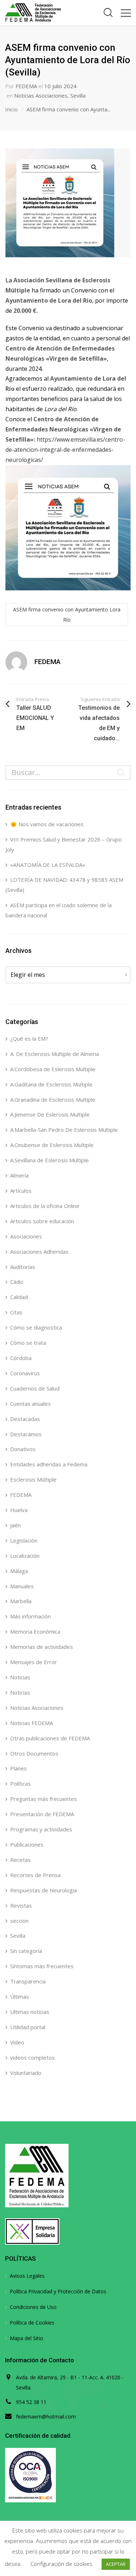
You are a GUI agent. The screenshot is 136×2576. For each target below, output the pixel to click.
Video (17, 2042)
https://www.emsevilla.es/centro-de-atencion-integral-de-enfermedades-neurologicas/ (65, 450)
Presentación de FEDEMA (42, 1814)
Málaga (19, 1571)
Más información (30, 1616)
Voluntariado (26, 2073)
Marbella (21, 1601)
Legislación (24, 1540)
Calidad (19, 1297)
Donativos (23, 1449)
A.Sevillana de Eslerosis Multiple (50, 1160)
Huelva (19, 1510)
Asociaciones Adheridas (39, 1252)
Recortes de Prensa (35, 1875)
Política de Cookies (32, 2323)
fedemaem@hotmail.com (46, 2417)
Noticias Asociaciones (41, 95)
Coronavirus (25, 1373)
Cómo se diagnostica (36, 1327)
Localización (25, 1556)
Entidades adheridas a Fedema (49, 1464)
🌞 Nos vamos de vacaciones (47, 824)
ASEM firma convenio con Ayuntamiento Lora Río (67, 615)
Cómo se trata (28, 1343)
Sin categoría (26, 1951)
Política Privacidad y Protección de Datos (58, 2291)
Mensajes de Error (34, 1662)
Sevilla (78, 95)
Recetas (20, 1860)
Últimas (20, 1996)
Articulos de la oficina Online (45, 1206)
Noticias (20, 1677)
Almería (19, 1175)
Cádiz (17, 1282)
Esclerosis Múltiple (33, 1479)
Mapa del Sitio (26, 2338)
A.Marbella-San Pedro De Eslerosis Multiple (64, 1130)
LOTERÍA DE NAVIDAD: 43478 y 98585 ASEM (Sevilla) (64, 885)
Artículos (21, 1191)
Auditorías (23, 1267)
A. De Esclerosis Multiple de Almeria (55, 1054)
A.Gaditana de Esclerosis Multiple (51, 1084)
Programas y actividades (41, 1829)
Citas (16, 1312)
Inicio (11, 109)
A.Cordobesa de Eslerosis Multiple (53, 1069)
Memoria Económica (35, 1631)
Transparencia (28, 1981)
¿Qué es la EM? (29, 1039)
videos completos (32, 2057)
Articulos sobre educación (42, 1221)
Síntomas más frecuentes (42, 1966)
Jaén (15, 1525)
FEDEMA (26, 86)
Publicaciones (27, 1844)
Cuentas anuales (30, 1404)
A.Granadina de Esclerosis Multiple (53, 1099)
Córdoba (21, 1358)
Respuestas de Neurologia (44, 1890)
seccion (19, 1921)
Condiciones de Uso (33, 2307)
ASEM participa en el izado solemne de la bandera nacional (59, 910)
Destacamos (26, 1434)
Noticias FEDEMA (32, 1723)
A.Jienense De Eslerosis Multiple (50, 1114)
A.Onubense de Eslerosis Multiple (52, 1145)
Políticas (20, 1783)
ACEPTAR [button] (116, 2564)
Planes (18, 1768)
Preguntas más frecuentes (44, 1799)
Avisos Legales (27, 2276)
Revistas (21, 1905)
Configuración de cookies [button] (61, 2564)
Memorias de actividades (42, 1647)
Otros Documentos (34, 1753)
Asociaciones (26, 1236)
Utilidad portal (28, 2027)
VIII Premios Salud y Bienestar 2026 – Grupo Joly (64, 844)
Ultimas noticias (30, 2012)
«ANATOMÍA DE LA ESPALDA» (48, 865)
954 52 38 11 (31, 2402)
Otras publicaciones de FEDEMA (50, 1738)
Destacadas (25, 1419)
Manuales (22, 1586)
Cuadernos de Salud (35, 1388)
